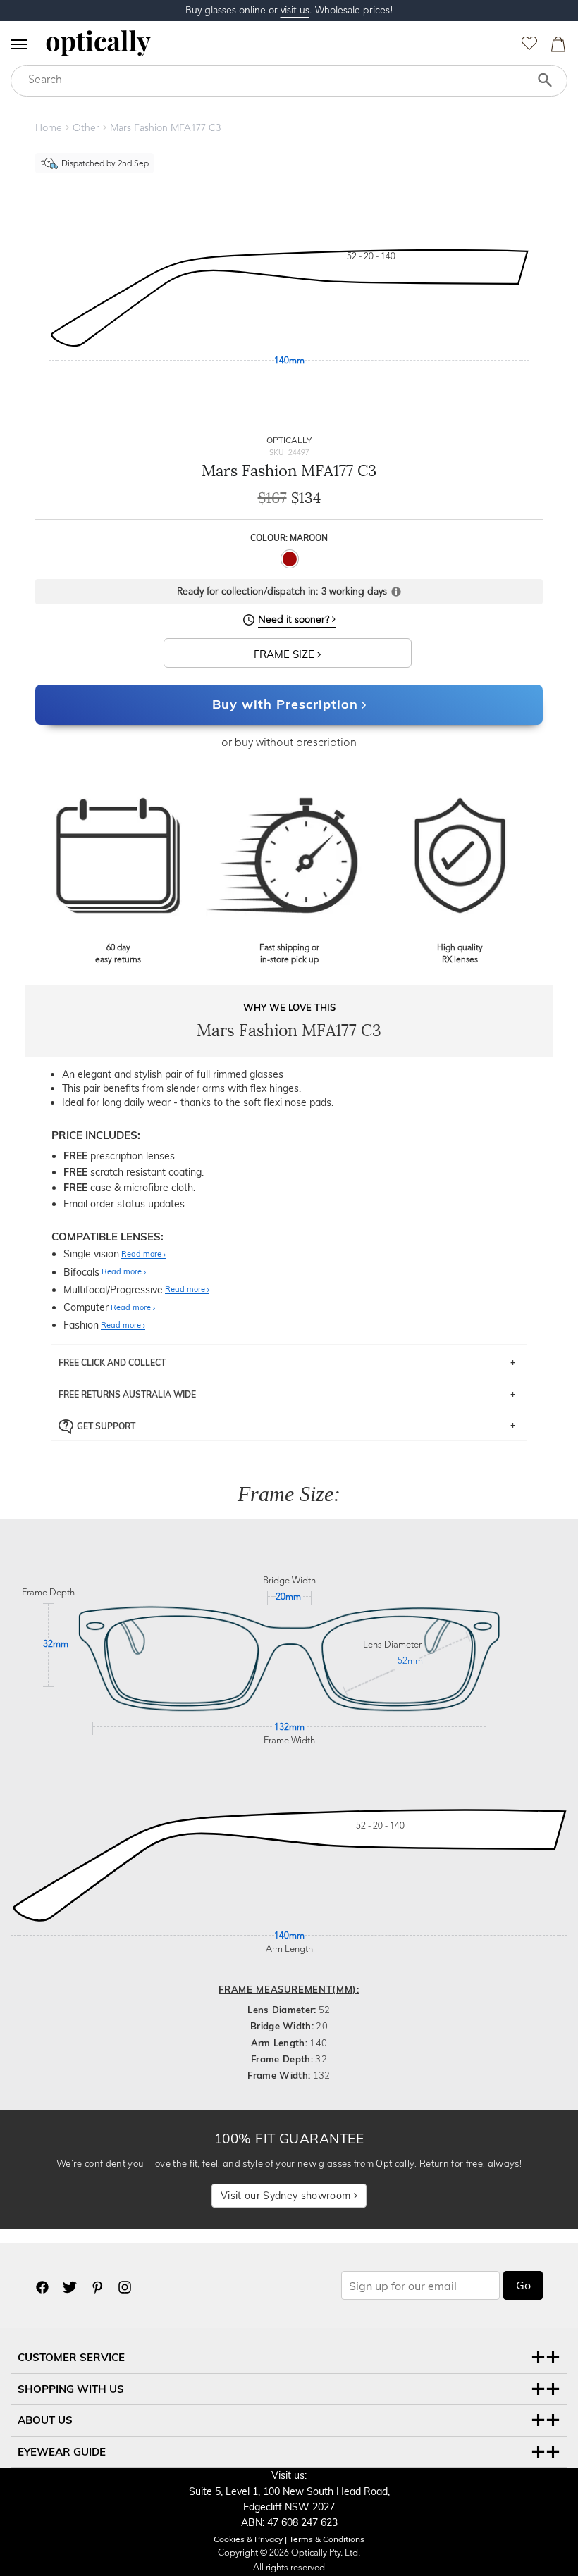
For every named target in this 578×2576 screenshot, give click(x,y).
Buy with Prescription (285, 704)
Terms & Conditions (327, 2539)
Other (86, 128)
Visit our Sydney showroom (287, 2196)
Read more (142, 1255)
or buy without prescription (289, 743)
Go (523, 2285)
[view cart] (556, 48)
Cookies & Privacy (248, 2539)
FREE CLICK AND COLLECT (112, 1363)
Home (49, 128)
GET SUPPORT (106, 1425)
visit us (295, 11)
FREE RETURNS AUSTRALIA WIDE (127, 1394)
